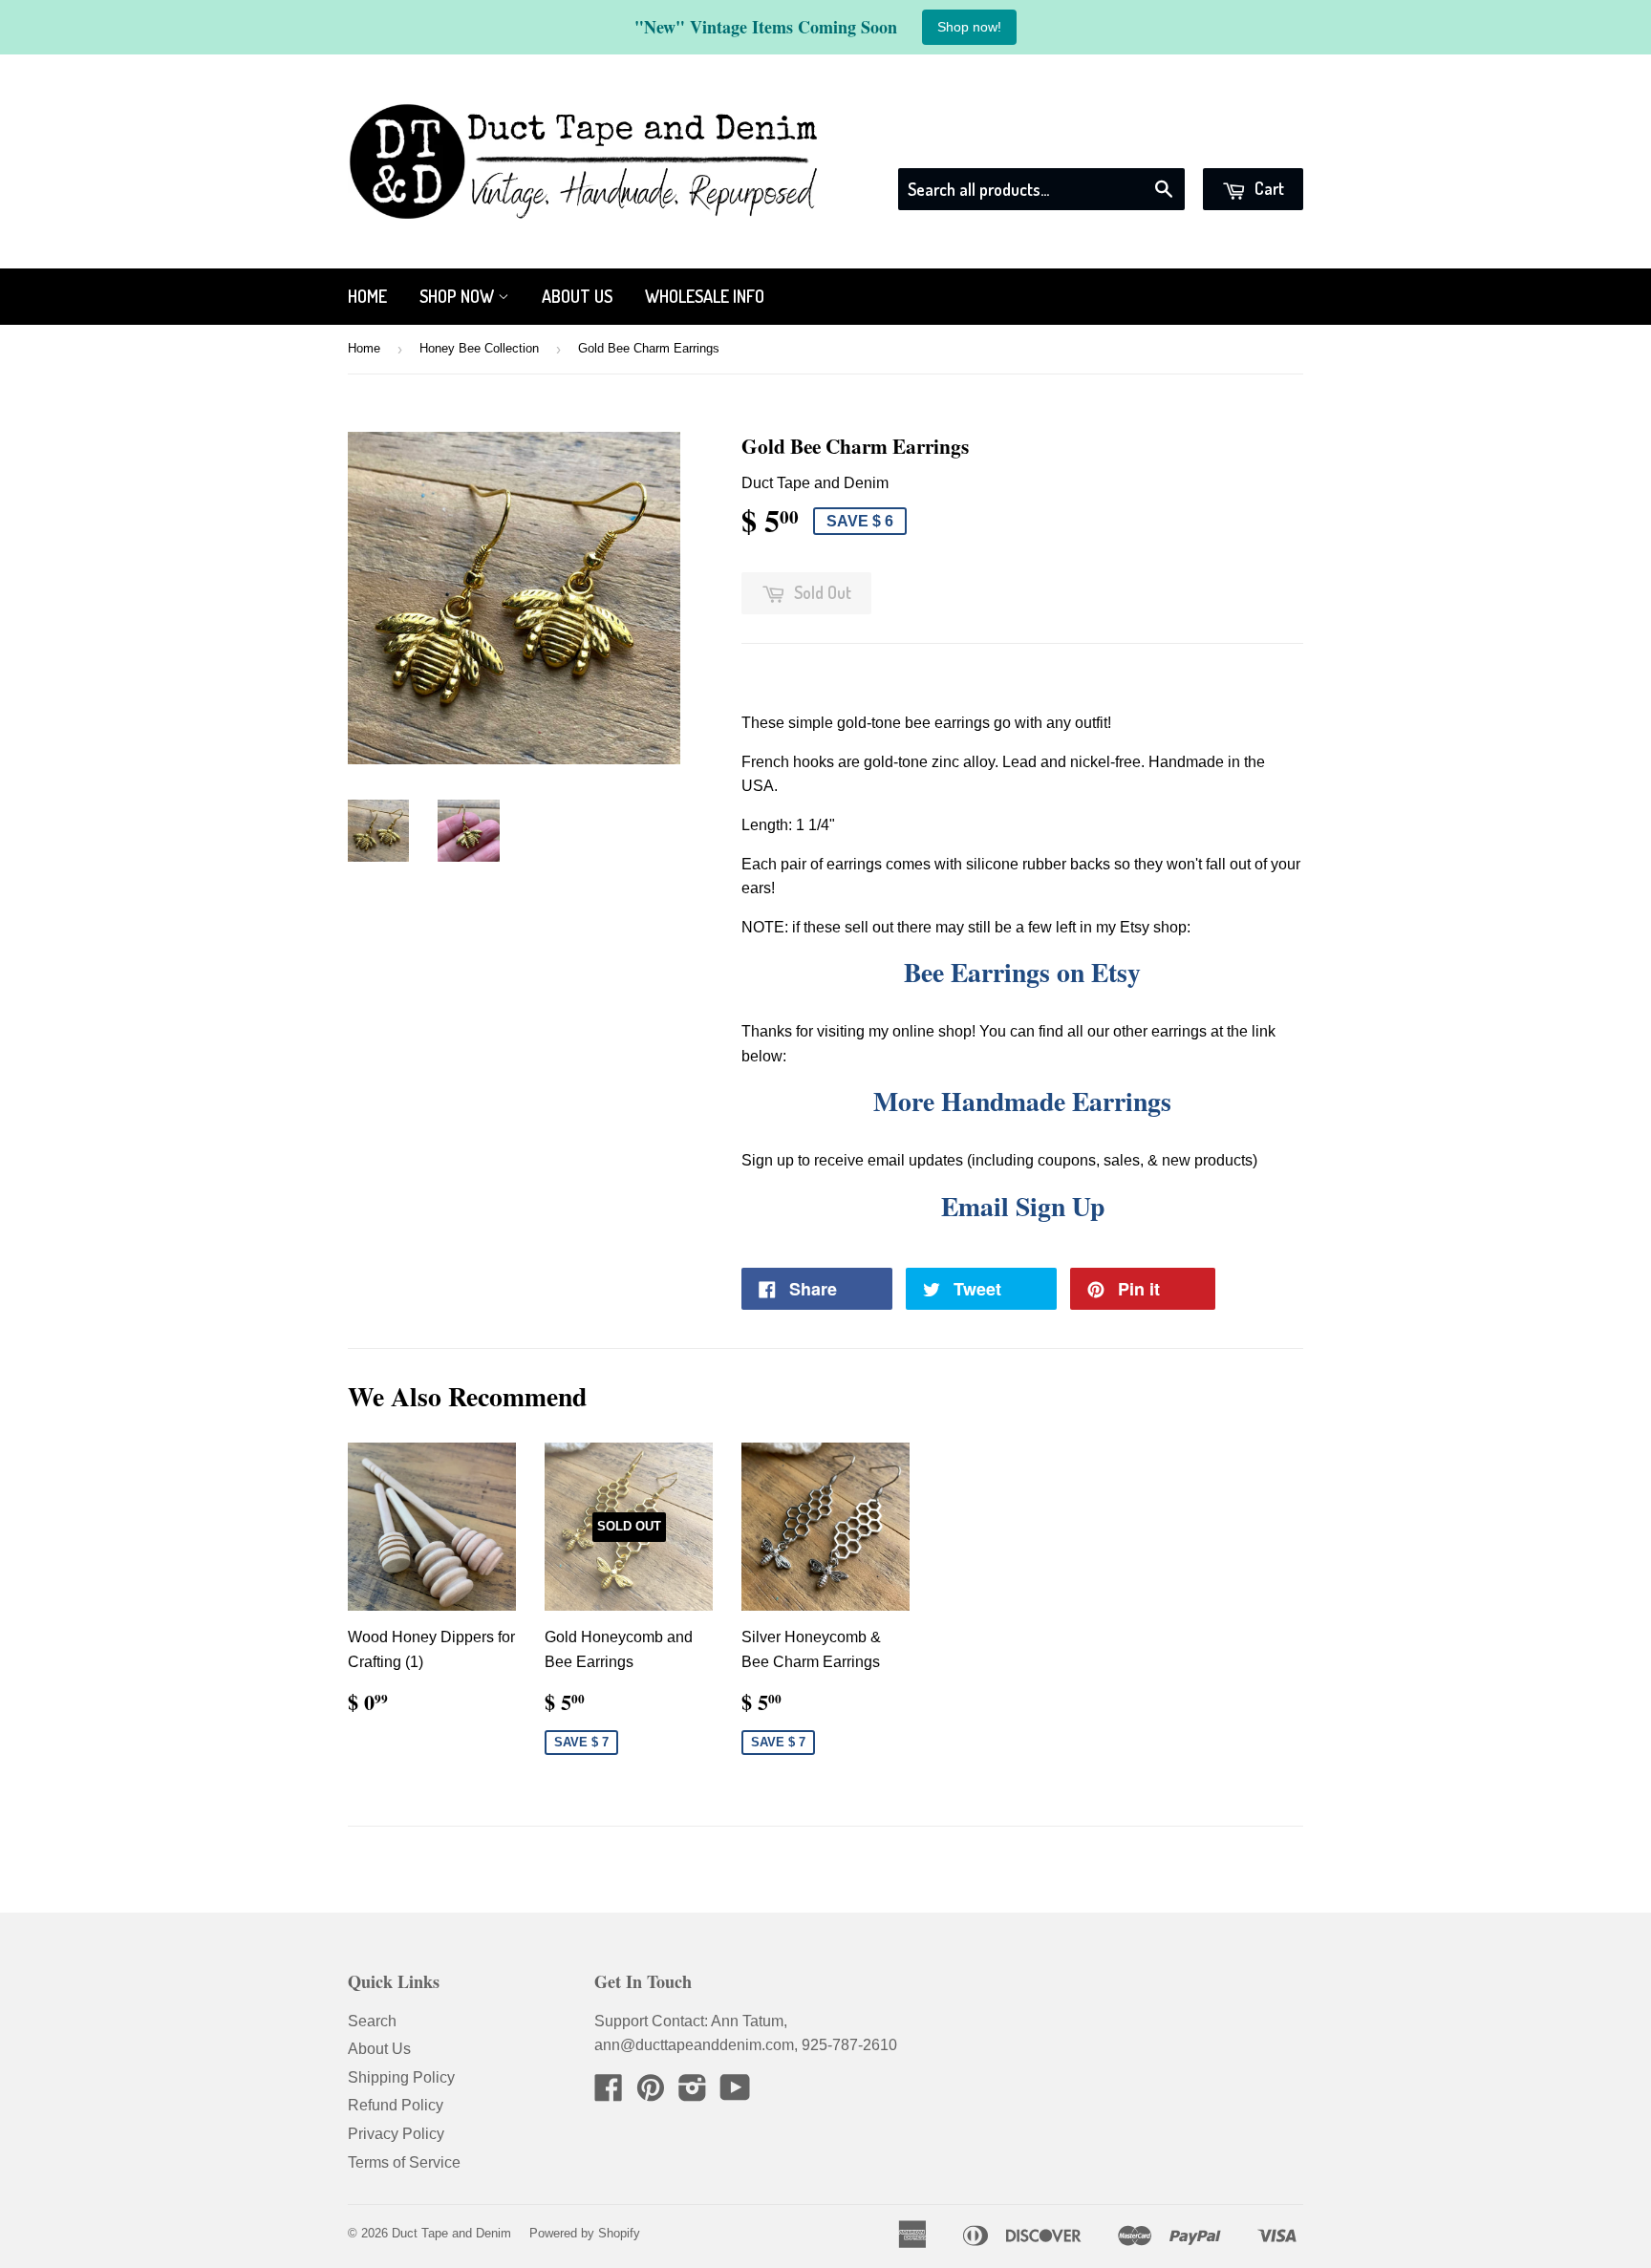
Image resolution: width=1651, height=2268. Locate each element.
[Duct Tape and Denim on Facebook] (609, 2094)
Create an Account (1243, 144)
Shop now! (969, 27)
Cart (1267, 188)
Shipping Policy (401, 2077)
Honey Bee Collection (479, 348)
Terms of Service (404, 2162)
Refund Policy (396, 2105)
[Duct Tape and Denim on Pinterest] (651, 2094)
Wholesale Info (705, 296)
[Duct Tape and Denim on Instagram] (693, 2094)
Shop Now (459, 296)
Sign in (1130, 144)
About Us (577, 296)
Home (367, 296)
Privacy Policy (396, 2134)
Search (372, 2021)
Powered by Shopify (585, 2233)
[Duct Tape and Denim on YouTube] (735, 2094)
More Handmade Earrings (1022, 1101)
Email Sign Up (1023, 1206)
